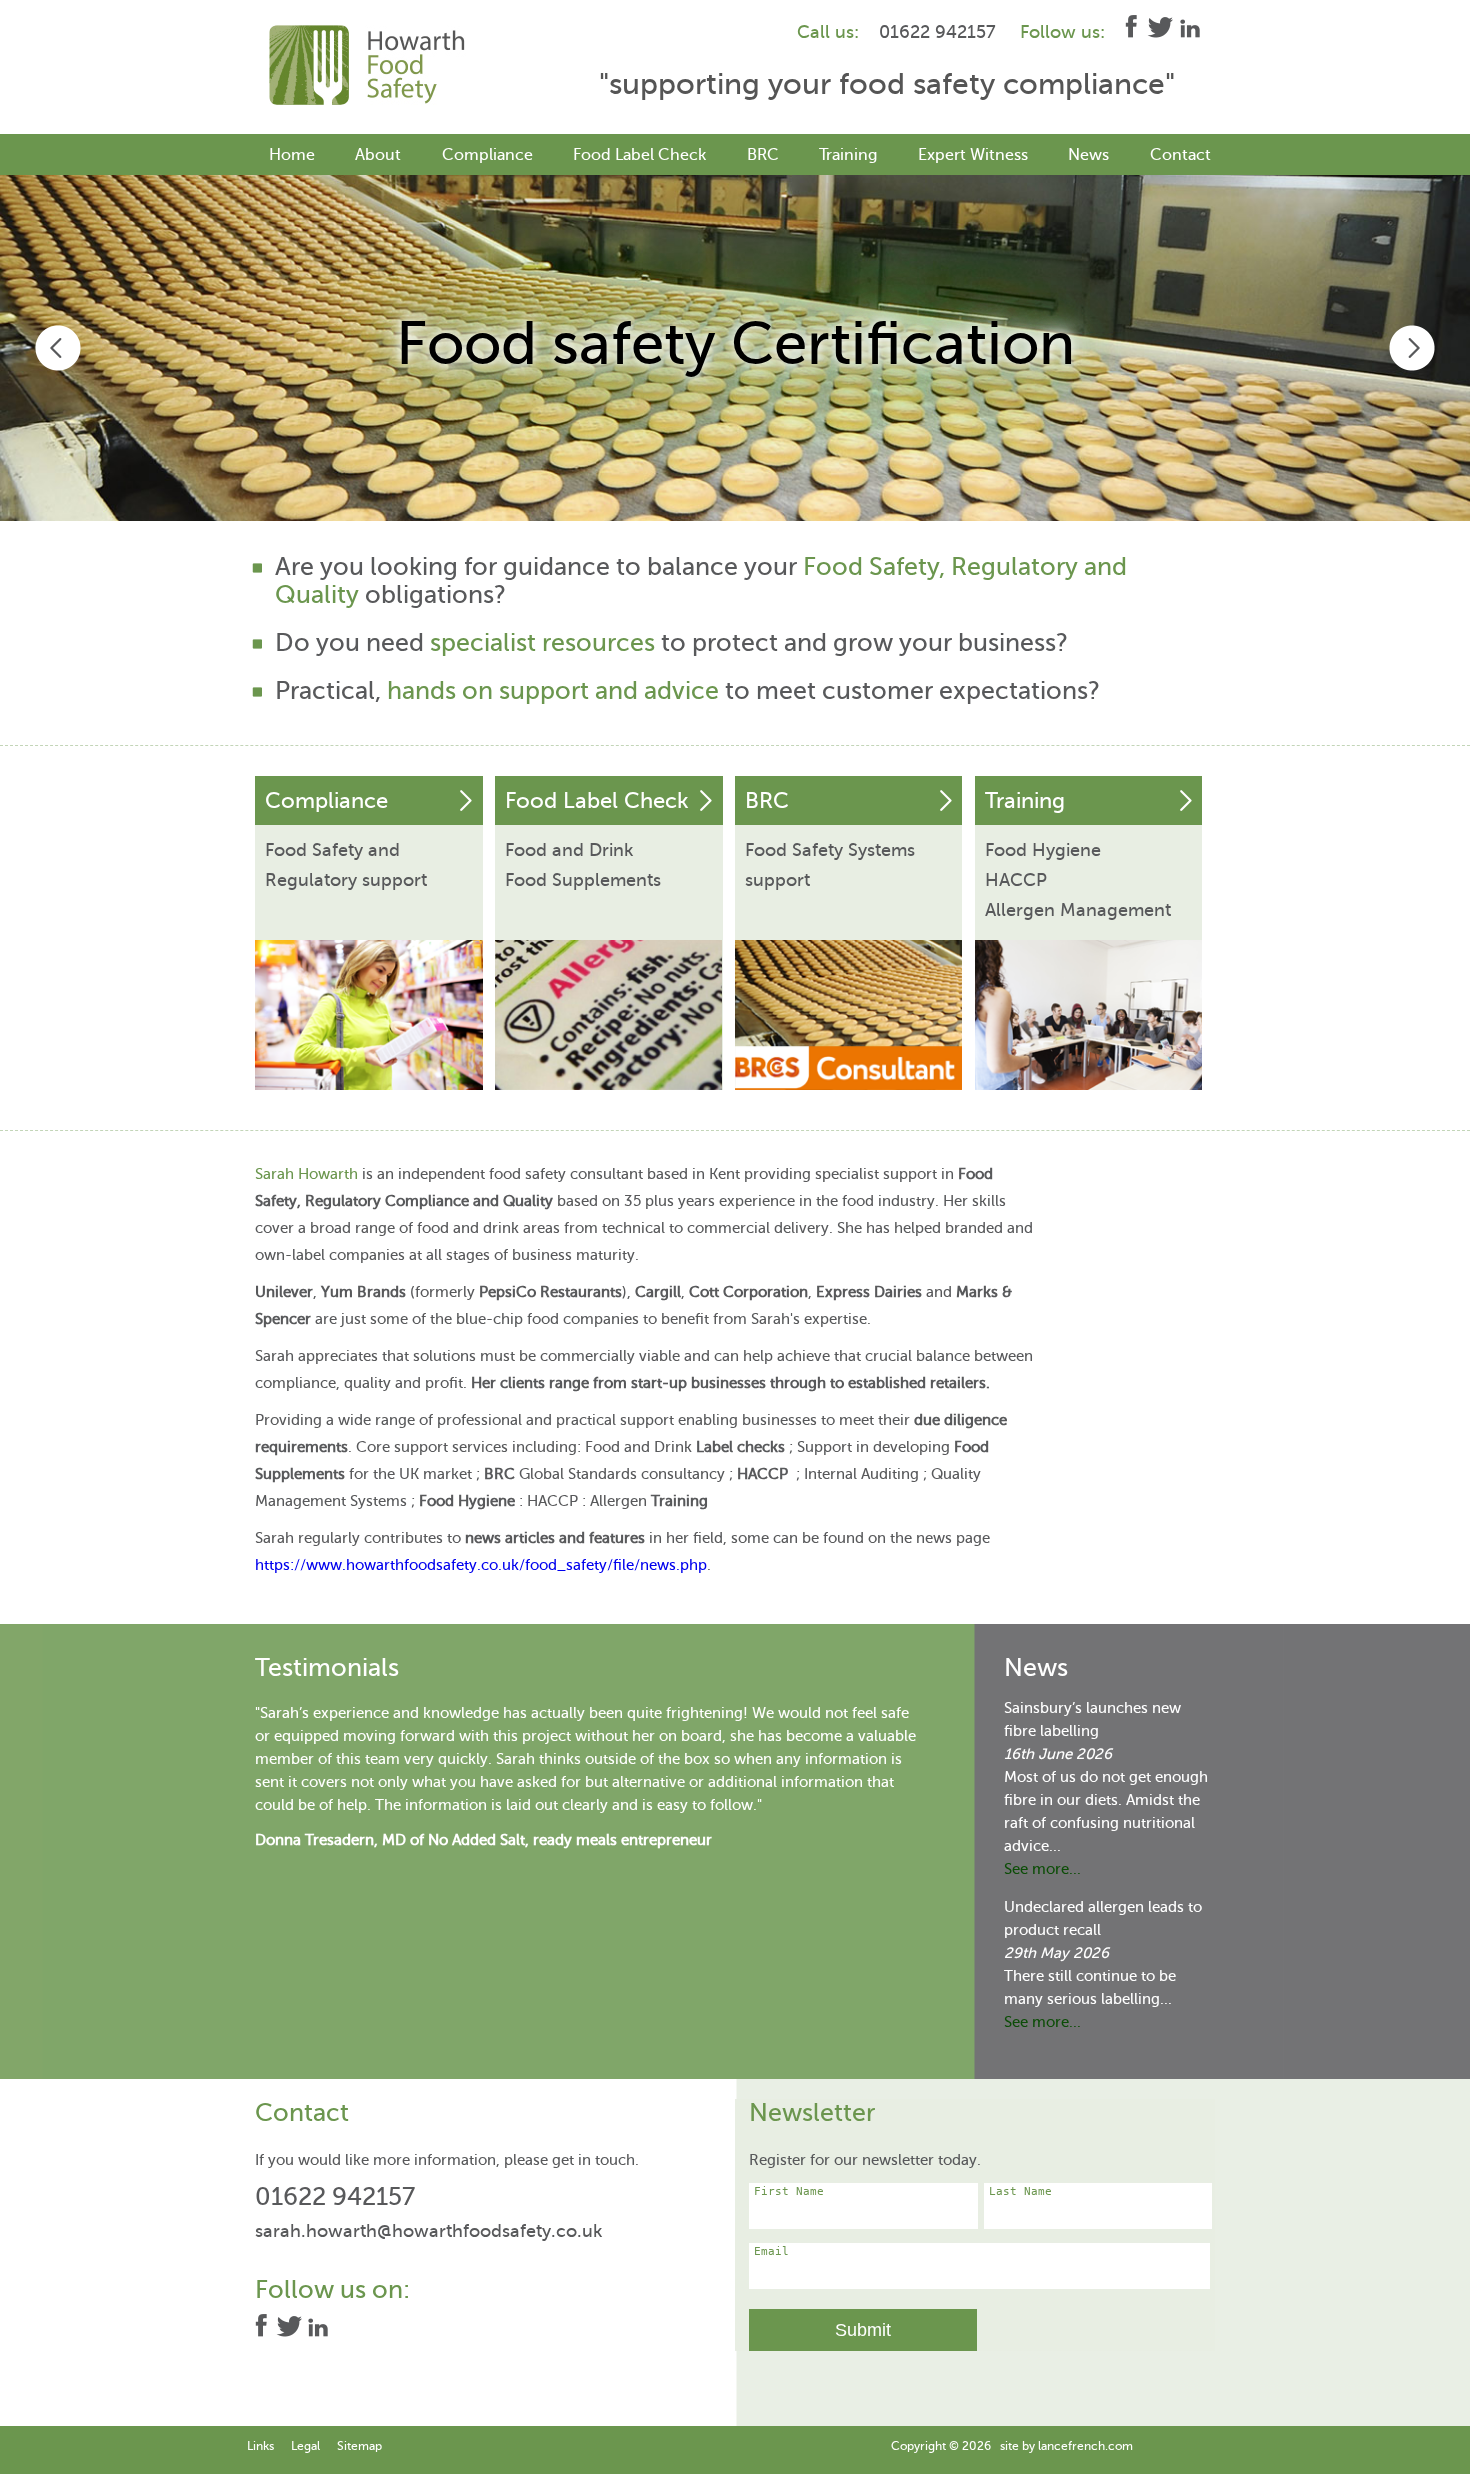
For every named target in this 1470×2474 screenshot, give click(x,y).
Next (1411, 348)
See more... (1042, 1869)
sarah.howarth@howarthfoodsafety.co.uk (428, 2231)
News (1088, 155)
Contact (1180, 155)
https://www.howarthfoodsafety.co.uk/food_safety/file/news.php (481, 1565)
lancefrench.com (1085, 2446)
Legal (305, 2446)
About (378, 155)
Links (260, 2446)
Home (292, 155)
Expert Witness (973, 155)
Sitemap (359, 2446)
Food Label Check (639, 155)
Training (848, 155)
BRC (763, 155)
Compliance (487, 155)
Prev (58, 348)
